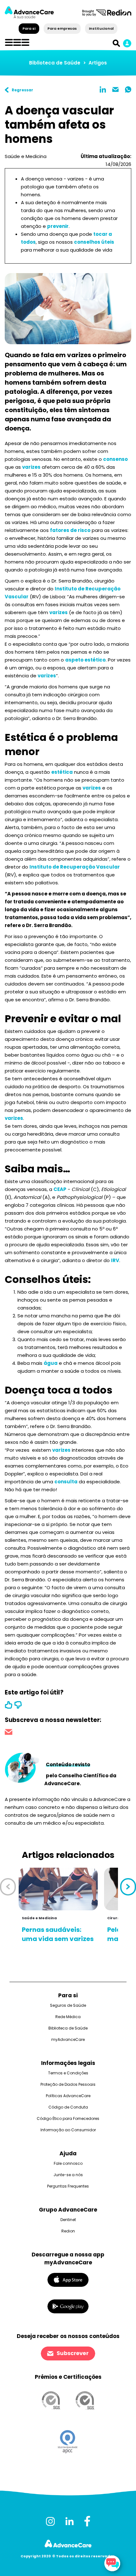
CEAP (60, 1189)
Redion (68, 2231)
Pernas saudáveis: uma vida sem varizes (58, 1934)
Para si (29, 28)
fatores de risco (70, 530)
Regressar (22, 90)
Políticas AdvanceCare (68, 2096)
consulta (66, 1482)
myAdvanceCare (68, 2039)
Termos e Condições (68, 2073)
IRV (115, 1260)
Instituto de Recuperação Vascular (75, 867)
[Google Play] (68, 2306)
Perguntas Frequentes (68, 2186)
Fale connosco (68, 2163)
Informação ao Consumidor (68, 2130)
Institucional (101, 28)
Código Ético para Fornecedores (68, 2118)
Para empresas (62, 28)
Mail (115, 89)
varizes (31, 467)
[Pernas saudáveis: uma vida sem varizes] (58, 1889)
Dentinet (68, 2220)
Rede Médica (68, 2017)
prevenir (58, 226)
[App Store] (68, 2279)
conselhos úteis (94, 242)
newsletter (9, 1733)
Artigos (98, 63)
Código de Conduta (68, 2107)
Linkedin (103, 89)
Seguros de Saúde (68, 2005)
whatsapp (128, 89)
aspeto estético (85, 660)
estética (62, 772)
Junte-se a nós (68, 2175)
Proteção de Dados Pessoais (68, 2084)
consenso (115, 459)
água (51, 1363)
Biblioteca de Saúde (55, 63)
